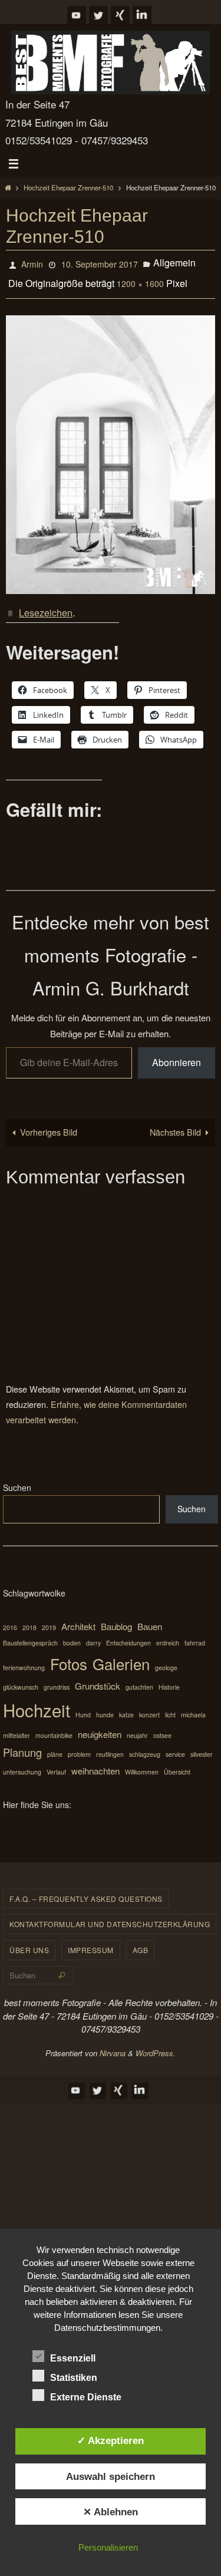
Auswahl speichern (111, 2476)
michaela (193, 1705)
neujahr (137, 1726)
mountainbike (54, 1726)
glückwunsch (21, 1678)
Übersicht (177, 1762)
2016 (10, 1618)
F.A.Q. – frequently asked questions (86, 1889)
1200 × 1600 (140, 279)
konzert (149, 1705)
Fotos (69, 1654)
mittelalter (17, 1726)
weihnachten (95, 1761)
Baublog (116, 1617)
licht (170, 1705)
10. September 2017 (100, 263)
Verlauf (56, 1762)
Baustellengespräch (30, 1633)
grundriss (57, 1678)
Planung (22, 1743)
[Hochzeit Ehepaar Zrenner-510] (111, 448)
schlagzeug (145, 1745)
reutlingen (110, 1745)
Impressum (91, 1940)
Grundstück (98, 1676)
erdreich (168, 1633)
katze (126, 1705)
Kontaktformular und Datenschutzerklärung (110, 1914)
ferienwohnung (24, 1658)
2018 (29, 1618)
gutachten (139, 1678)
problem (79, 1745)
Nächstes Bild (175, 1122)
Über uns (29, 1940)
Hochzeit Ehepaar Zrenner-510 (68, 187)
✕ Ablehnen (111, 2512)
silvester (202, 1745)
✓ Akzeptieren (111, 2440)
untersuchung (22, 1762)
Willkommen (142, 1762)
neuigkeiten (100, 1725)
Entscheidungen (128, 1633)
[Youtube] (77, 15)
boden (72, 1633)
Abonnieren (177, 1053)
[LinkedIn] (142, 15)
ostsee (162, 1726)
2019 (49, 1618)
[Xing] (120, 15)
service (175, 1745)
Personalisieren (108, 2547)
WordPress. (156, 2044)
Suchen (17, 1478)
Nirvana (113, 2044)
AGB (141, 1940)
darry (93, 1633)
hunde (105, 1705)
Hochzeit (37, 1700)
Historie (169, 1678)
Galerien (121, 1654)
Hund (83, 1705)
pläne (55, 1745)
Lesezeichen (46, 604)
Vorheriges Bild (49, 1122)
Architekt (78, 1617)
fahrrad (195, 1633)
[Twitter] (98, 15)
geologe (166, 1658)
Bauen (150, 1617)
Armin (32, 263)
